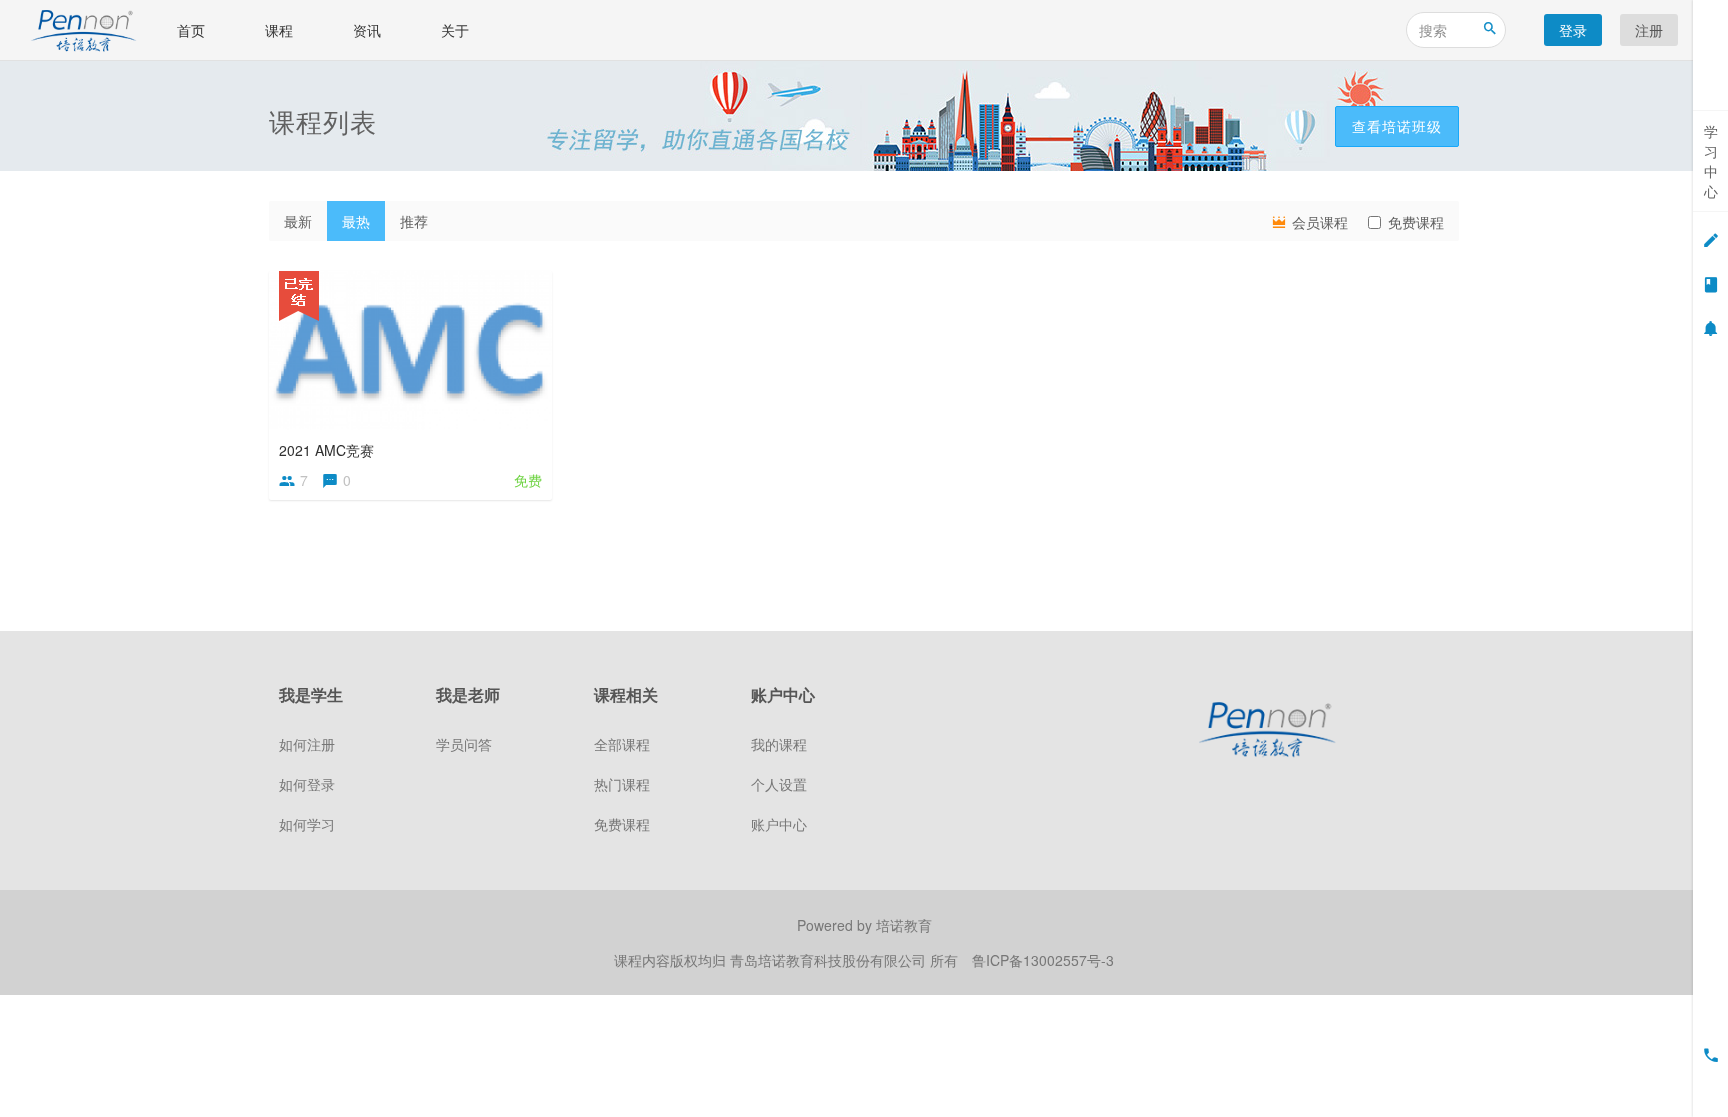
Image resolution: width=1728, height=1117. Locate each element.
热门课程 (622, 784)
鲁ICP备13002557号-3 (1043, 960)
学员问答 (464, 744)
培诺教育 (904, 925)
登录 (1573, 30)
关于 (455, 30)
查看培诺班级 (1397, 126)
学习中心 (1711, 161)
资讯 (367, 30)
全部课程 (622, 744)
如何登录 (307, 784)
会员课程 (1318, 222)
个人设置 (779, 784)
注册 (1649, 30)
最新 (298, 221)
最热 (356, 221)
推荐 (414, 221)
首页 (191, 30)
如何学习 (307, 824)
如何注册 (307, 744)
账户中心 (779, 824)
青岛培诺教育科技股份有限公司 (830, 960)
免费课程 (1416, 222)
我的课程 (779, 744)
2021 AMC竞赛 (326, 450)
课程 (279, 30)
